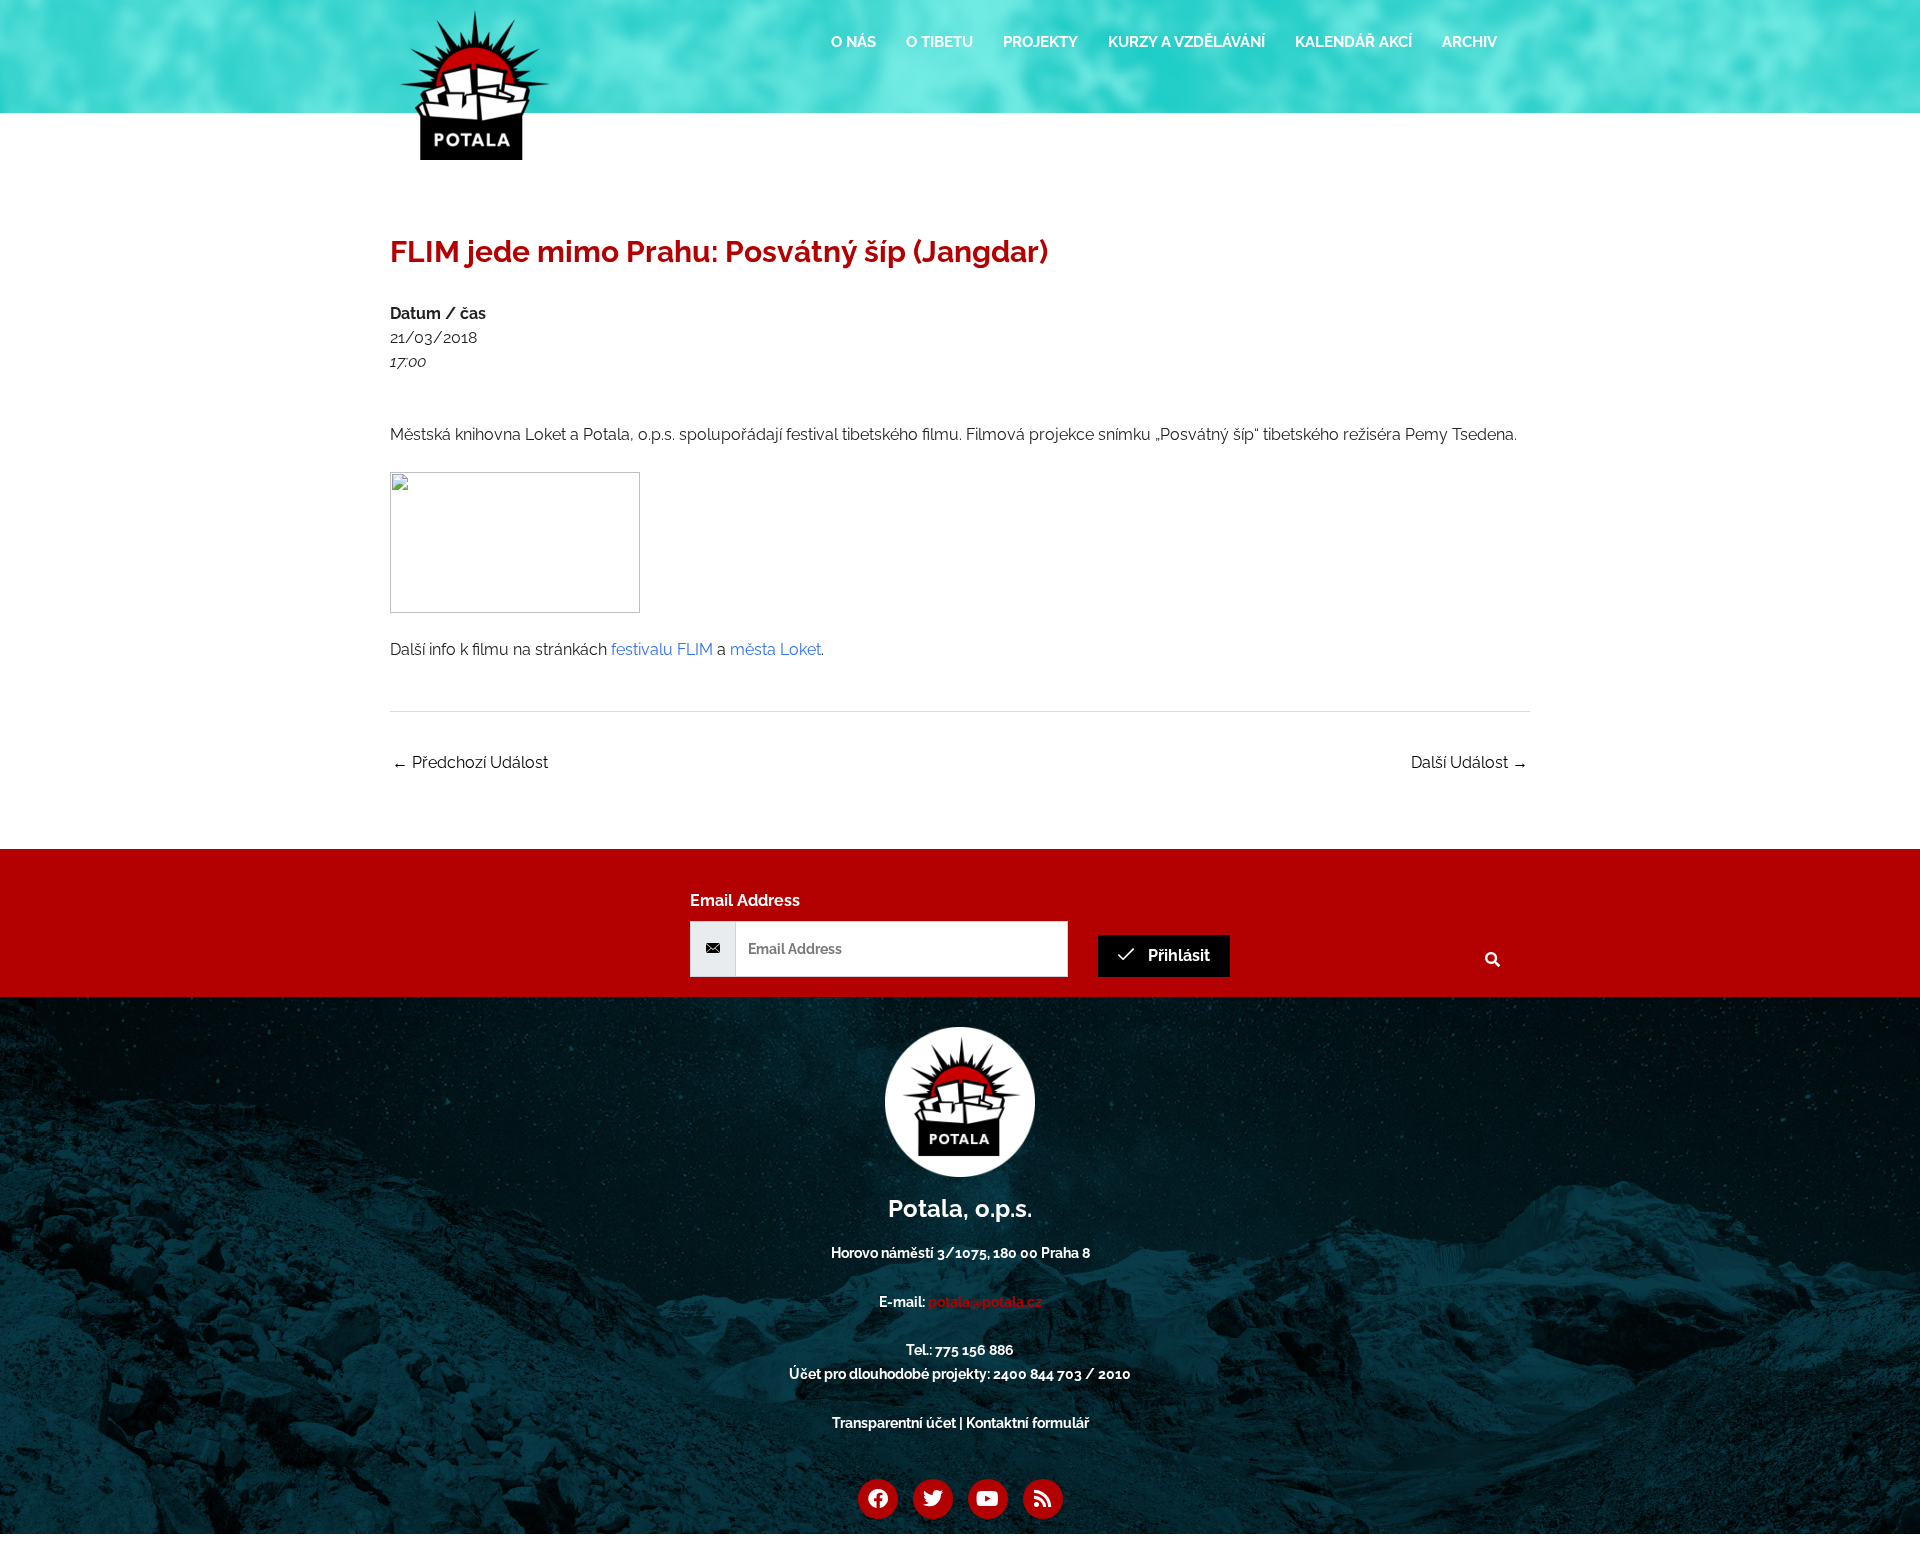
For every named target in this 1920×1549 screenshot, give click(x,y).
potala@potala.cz (985, 1302)
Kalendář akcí (1353, 42)
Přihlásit (1177, 955)
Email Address (745, 900)
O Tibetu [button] (939, 42)
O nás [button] (853, 42)
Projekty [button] (1040, 42)
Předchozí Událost (470, 762)
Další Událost (1469, 762)
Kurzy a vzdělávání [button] (1186, 42)
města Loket (775, 649)
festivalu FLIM (662, 649)
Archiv (1469, 42)
